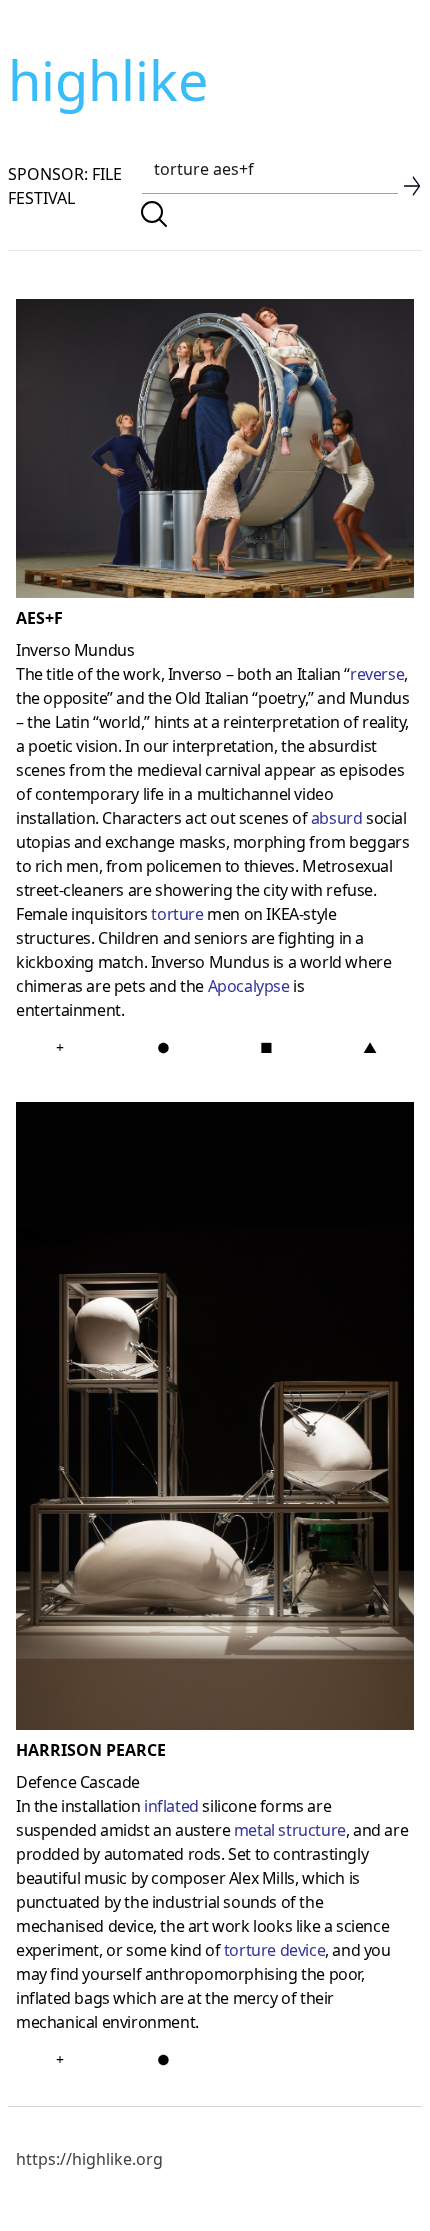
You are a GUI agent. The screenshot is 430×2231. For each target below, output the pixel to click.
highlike (108, 80)
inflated (171, 1806)
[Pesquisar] (154, 214)
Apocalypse (249, 986)
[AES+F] (215, 452)
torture (177, 914)
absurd (337, 818)
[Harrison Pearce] (215, 1420)
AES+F (39, 618)
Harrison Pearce (91, 1750)
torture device (274, 1950)
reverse (377, 674)
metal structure (290, 1830)
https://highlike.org (89, 2159)
